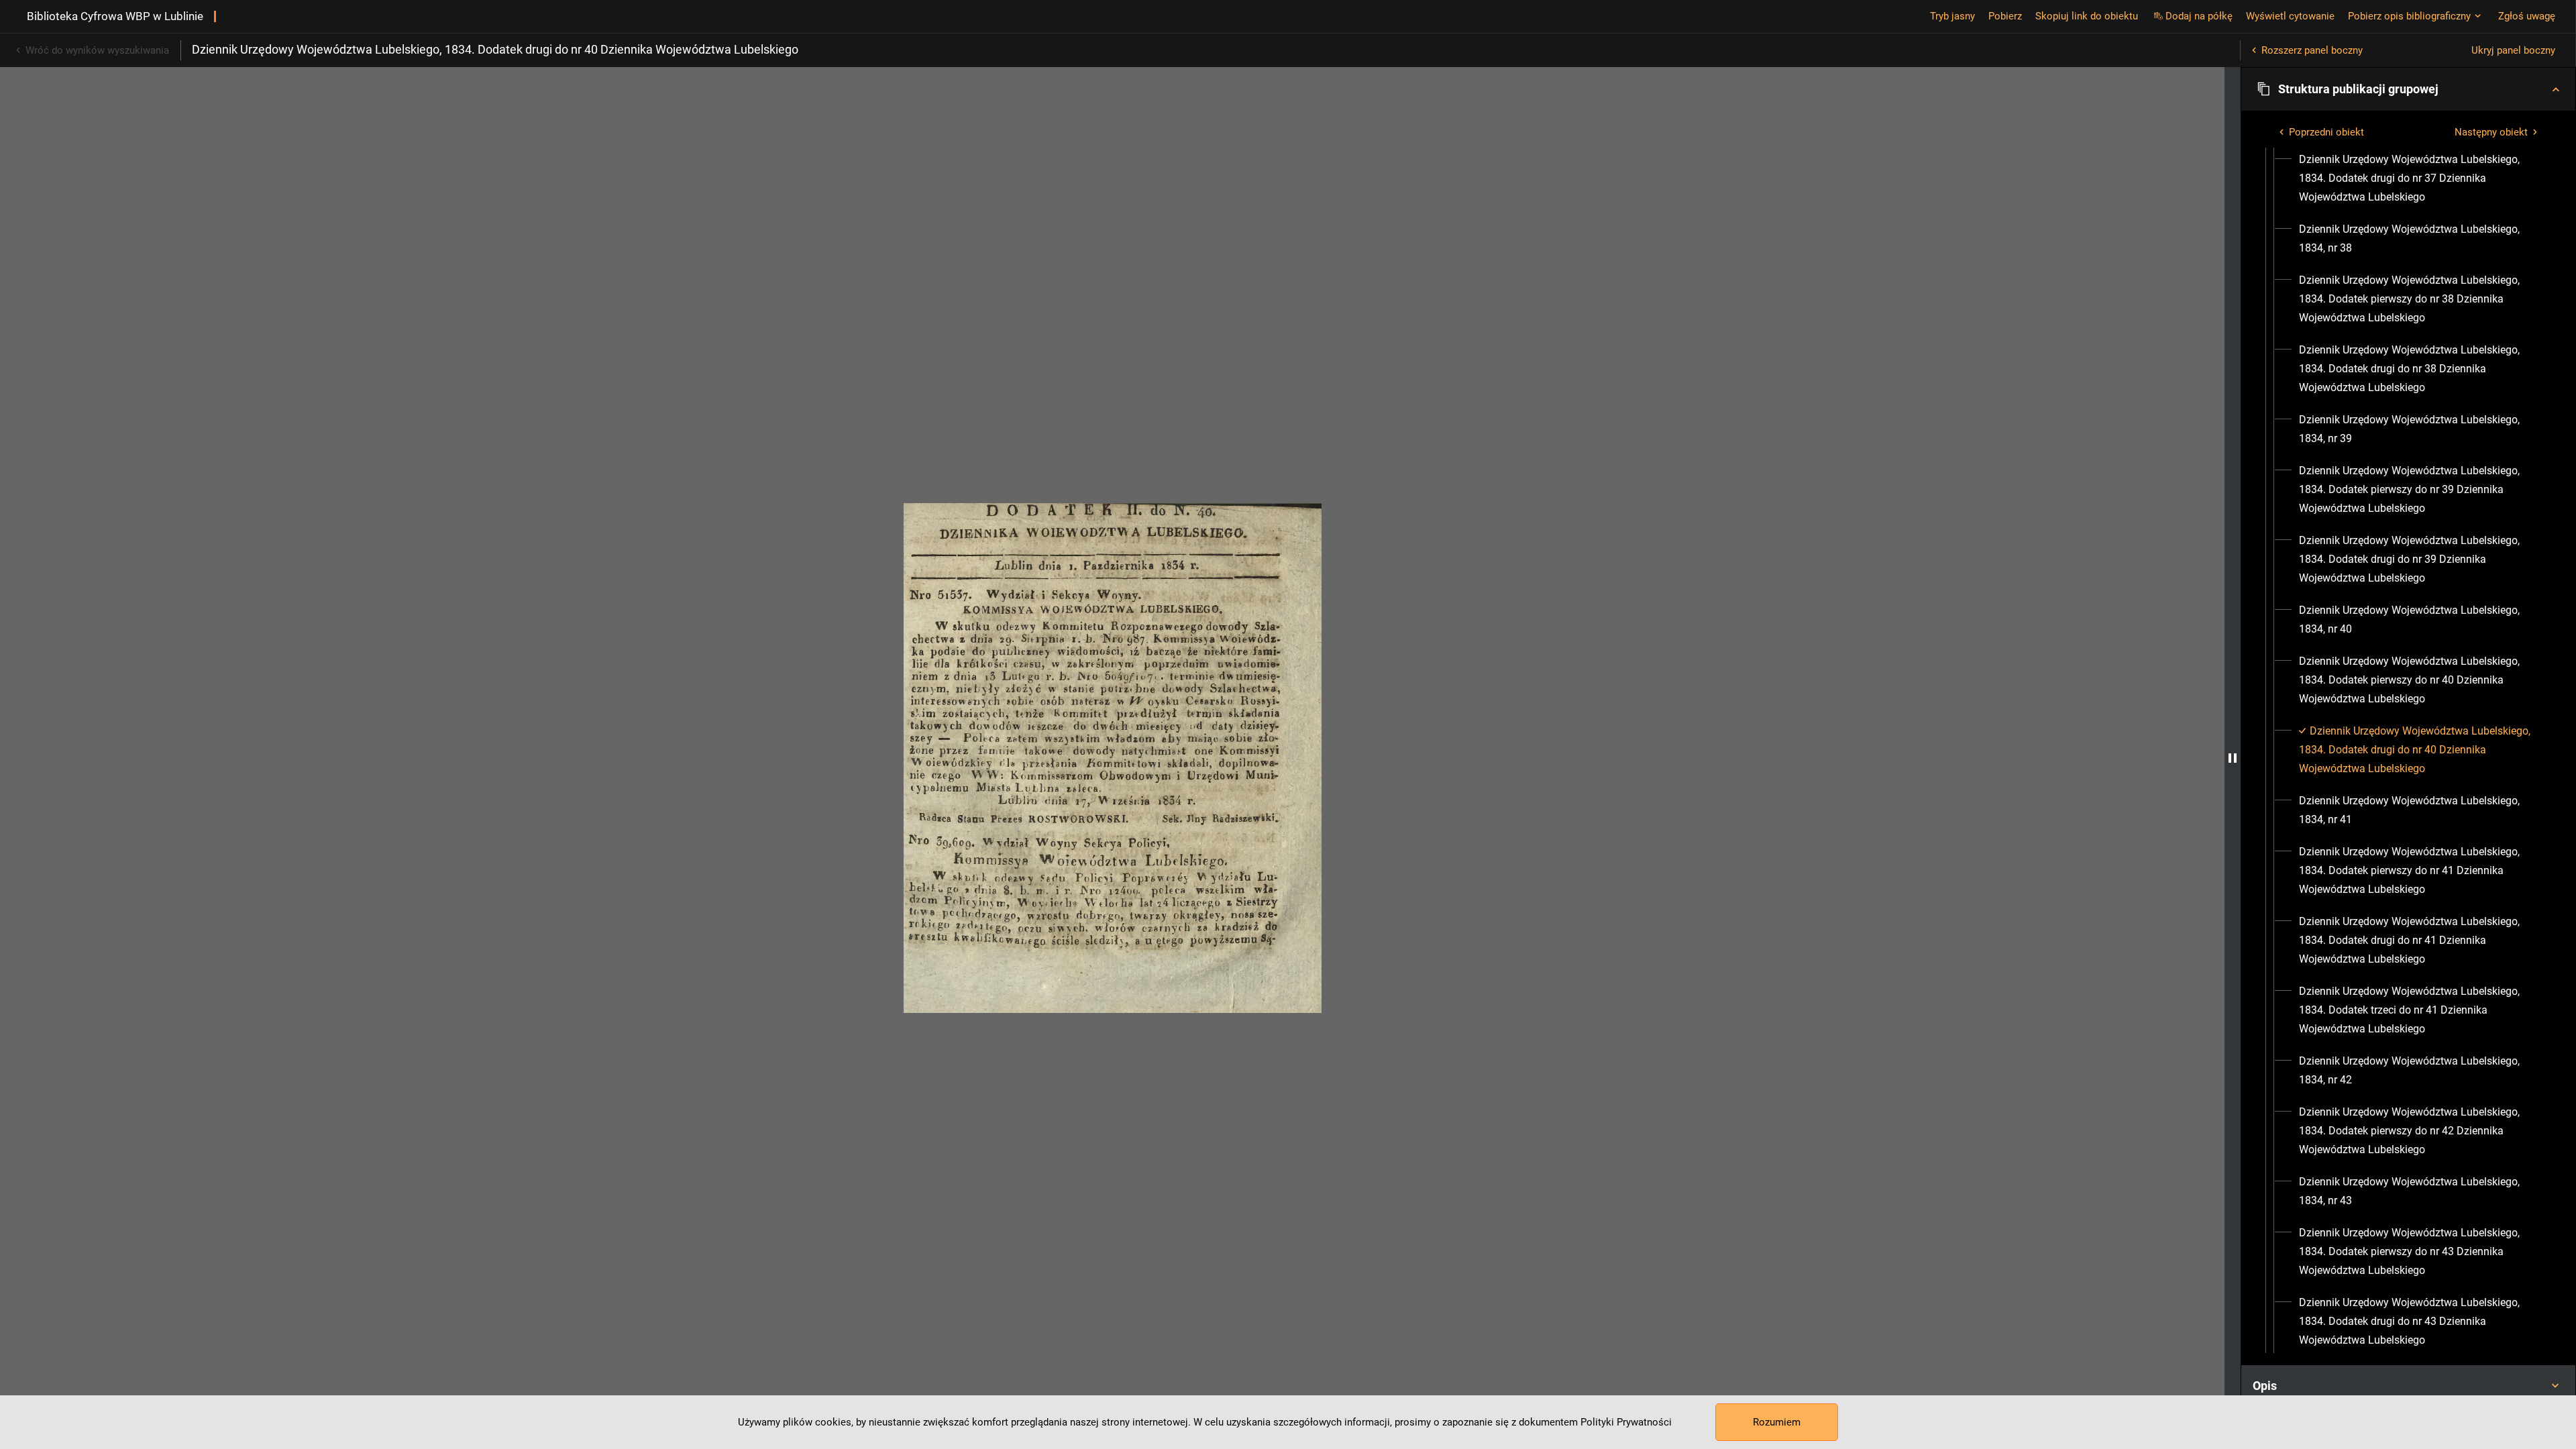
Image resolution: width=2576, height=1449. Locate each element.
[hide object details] (2233, 758)
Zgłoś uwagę (2527, 16)
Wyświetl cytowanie (2290, 16)
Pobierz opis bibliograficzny (2409, 16)
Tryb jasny (1952, 16)
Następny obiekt (2491, 132)
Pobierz (2005, 16)
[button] (2408, 89)
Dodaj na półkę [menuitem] (2199, 16)
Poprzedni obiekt (2326, 132)
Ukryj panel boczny (2513, 50)
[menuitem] (2420, 178)
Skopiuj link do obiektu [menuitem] (2087, 16)
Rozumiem (1777, 1422)
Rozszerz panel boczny (2312, 50)
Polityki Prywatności (1626, 1422)
